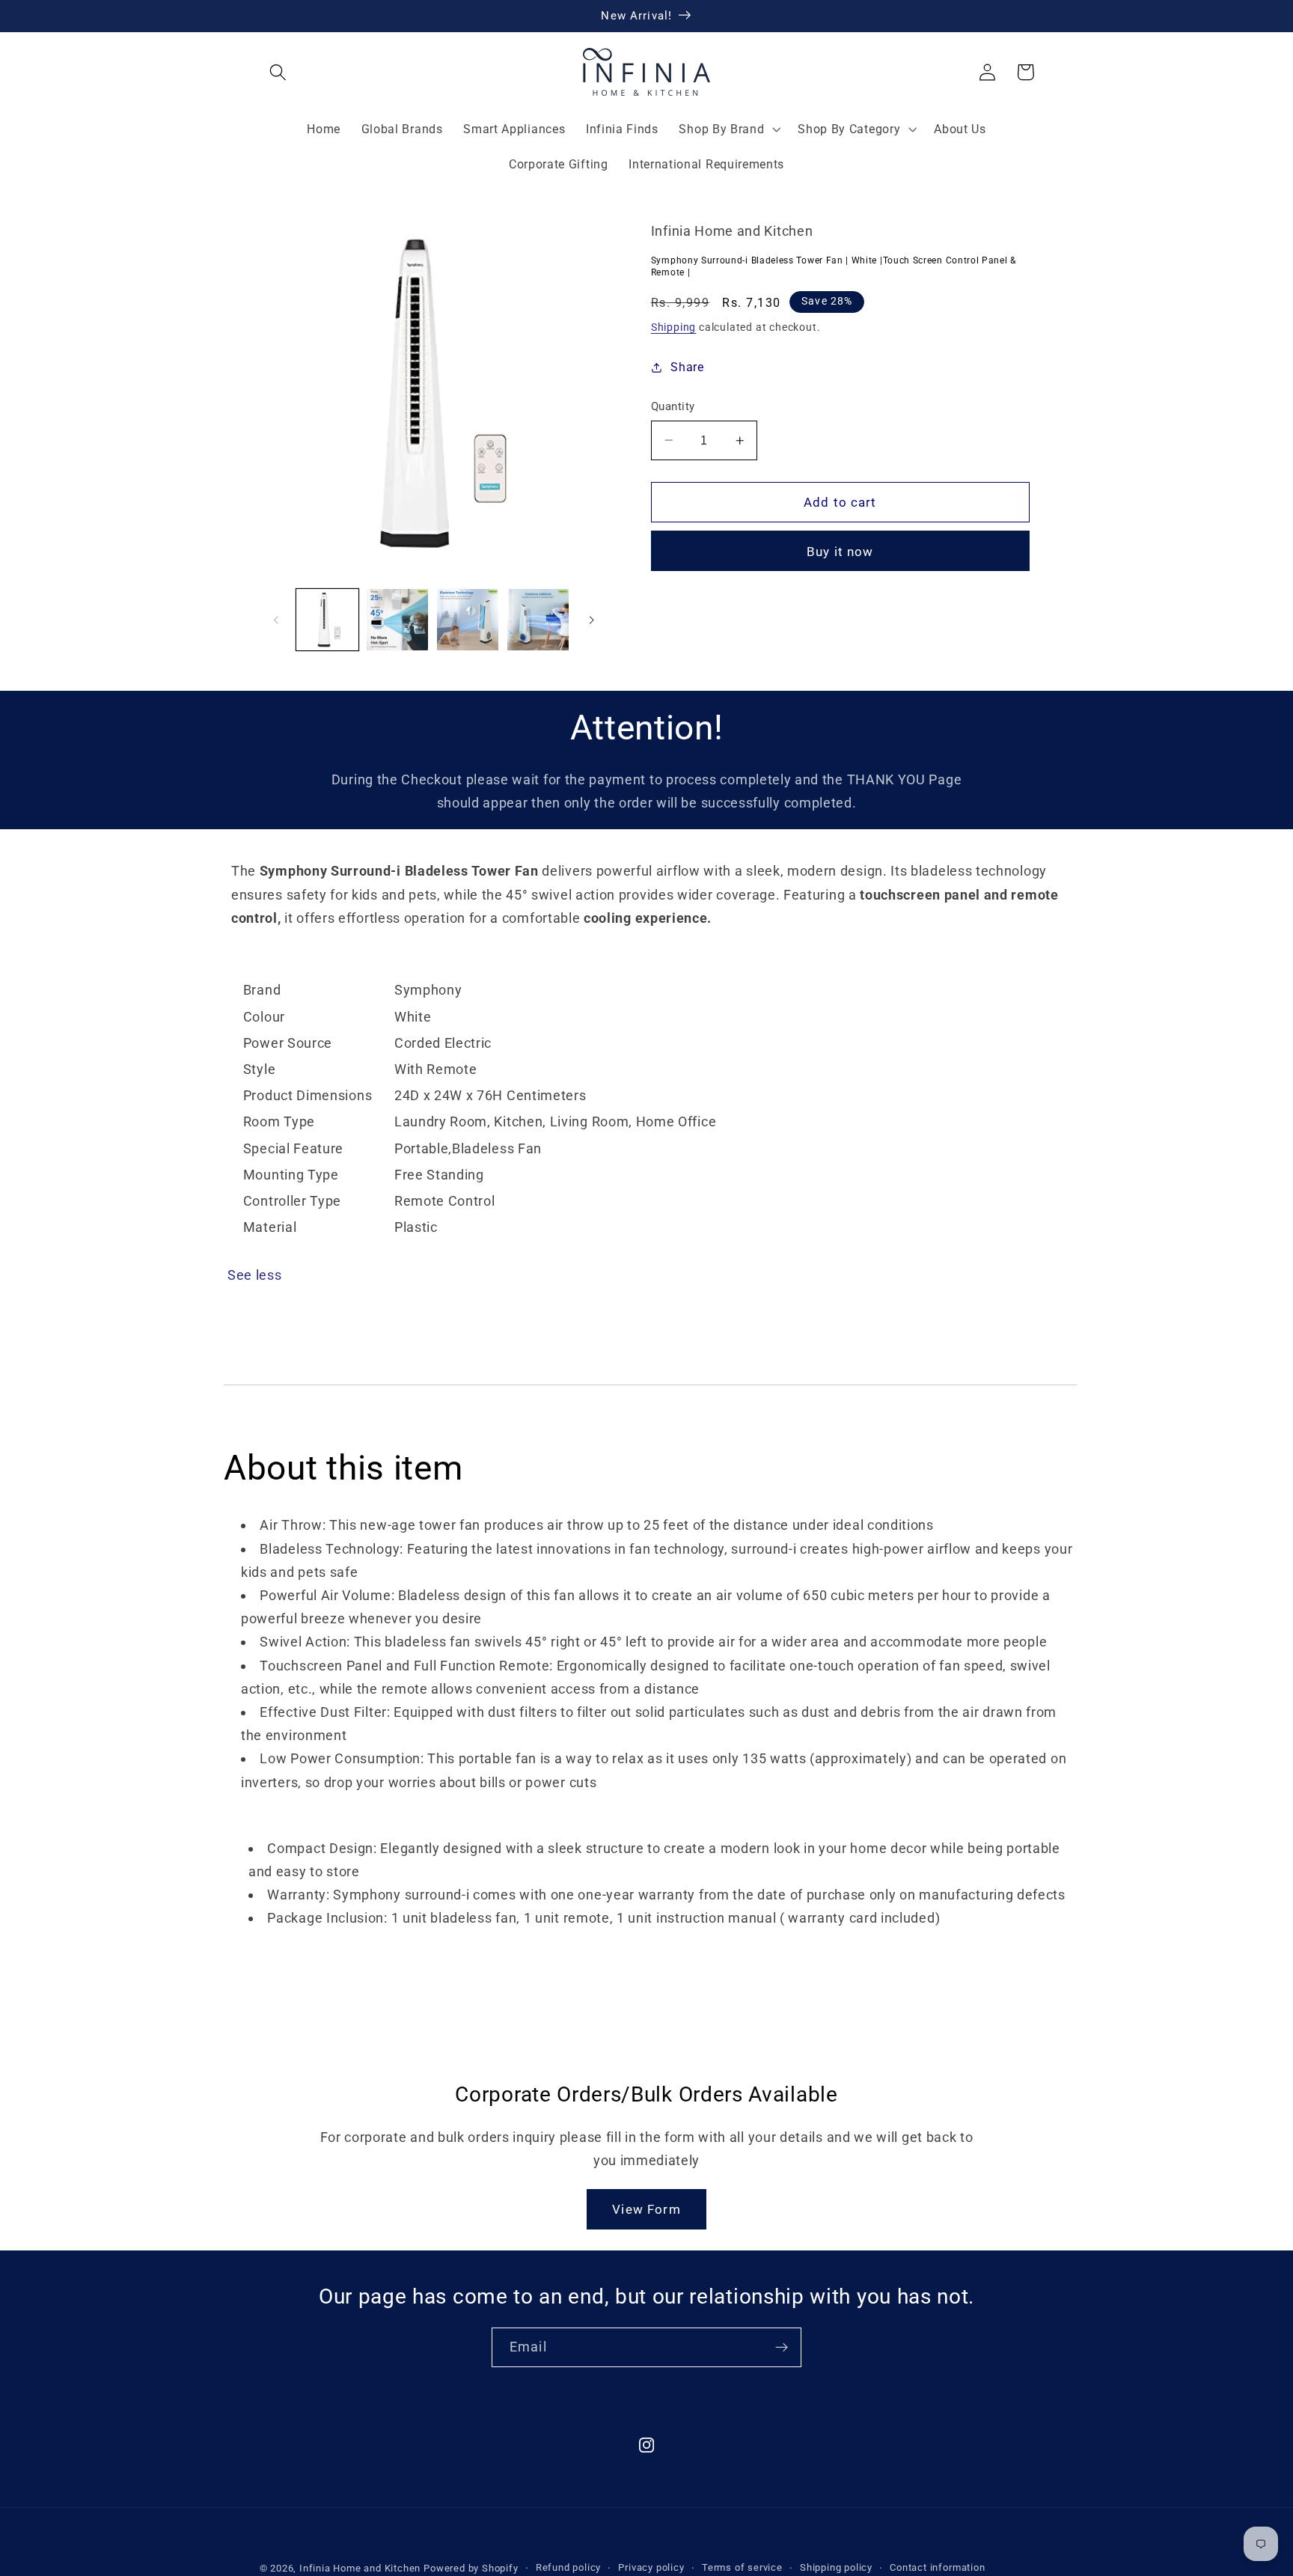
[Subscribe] (782, 2348)
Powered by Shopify (471, 2568)
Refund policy (568, 2567)
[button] (279, 72)
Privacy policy (651, 2567)
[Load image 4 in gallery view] (538, 620)
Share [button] (687, 367)
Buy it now (840, 552)
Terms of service (742, 2567)
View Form (646, 2209)
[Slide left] (276, 620)
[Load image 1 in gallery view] (327, 620)
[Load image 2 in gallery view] (397, 620)
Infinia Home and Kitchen (360, 2568)
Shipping (673, 327)
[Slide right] (591, 620)
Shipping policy (836, 2567)
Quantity (673, 406)
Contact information (937, 2567)
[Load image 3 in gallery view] (468, 620)
